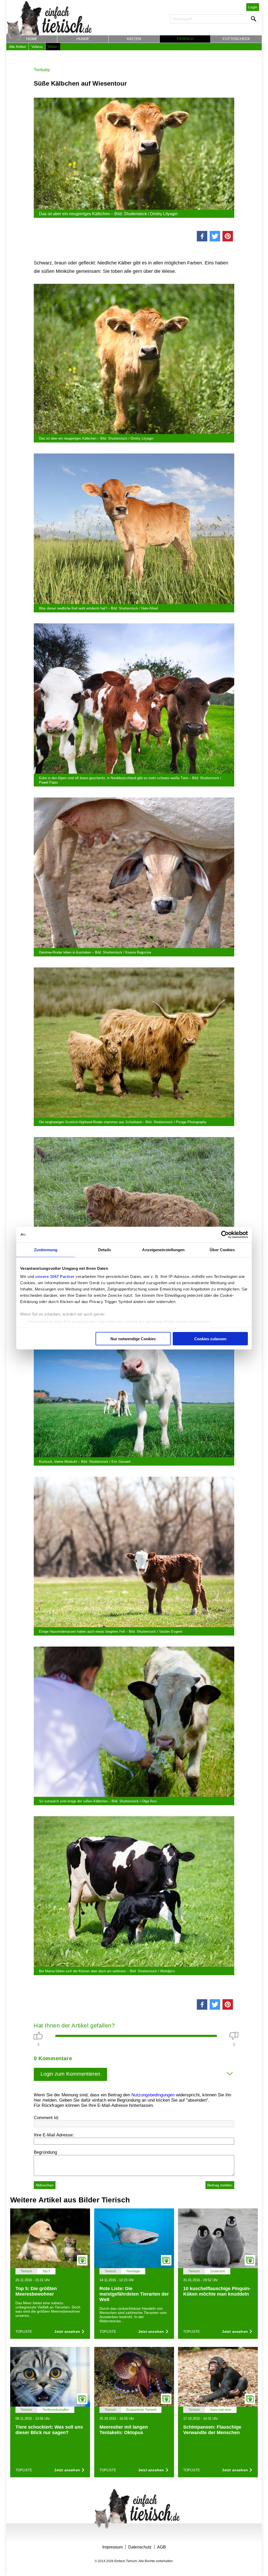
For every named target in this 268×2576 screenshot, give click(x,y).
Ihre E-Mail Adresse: (54, 2135)
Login (253, 7)
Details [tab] (105, 1250)
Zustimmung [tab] (46, 1250)
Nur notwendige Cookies (133, 1339)
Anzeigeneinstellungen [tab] (163, 1250)
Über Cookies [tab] (222, 1250)
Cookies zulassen (210, 1339)
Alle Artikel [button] (17, 47)
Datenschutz (140, 2547)
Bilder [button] (53, 47)
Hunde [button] (83, 39)
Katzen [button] (134, 39)
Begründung (45, 2152)
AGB (161, 2547)
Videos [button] (37, 47)
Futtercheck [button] (236, 39)
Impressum (113, 2547)
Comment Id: (46, 2118)
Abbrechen (45, 2185)
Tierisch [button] (185, 39)
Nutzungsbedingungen (153, 2095)
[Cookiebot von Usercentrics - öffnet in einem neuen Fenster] (225, 1234)
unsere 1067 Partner (55, 1276)
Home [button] (32, 39)
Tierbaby (42, 70)
